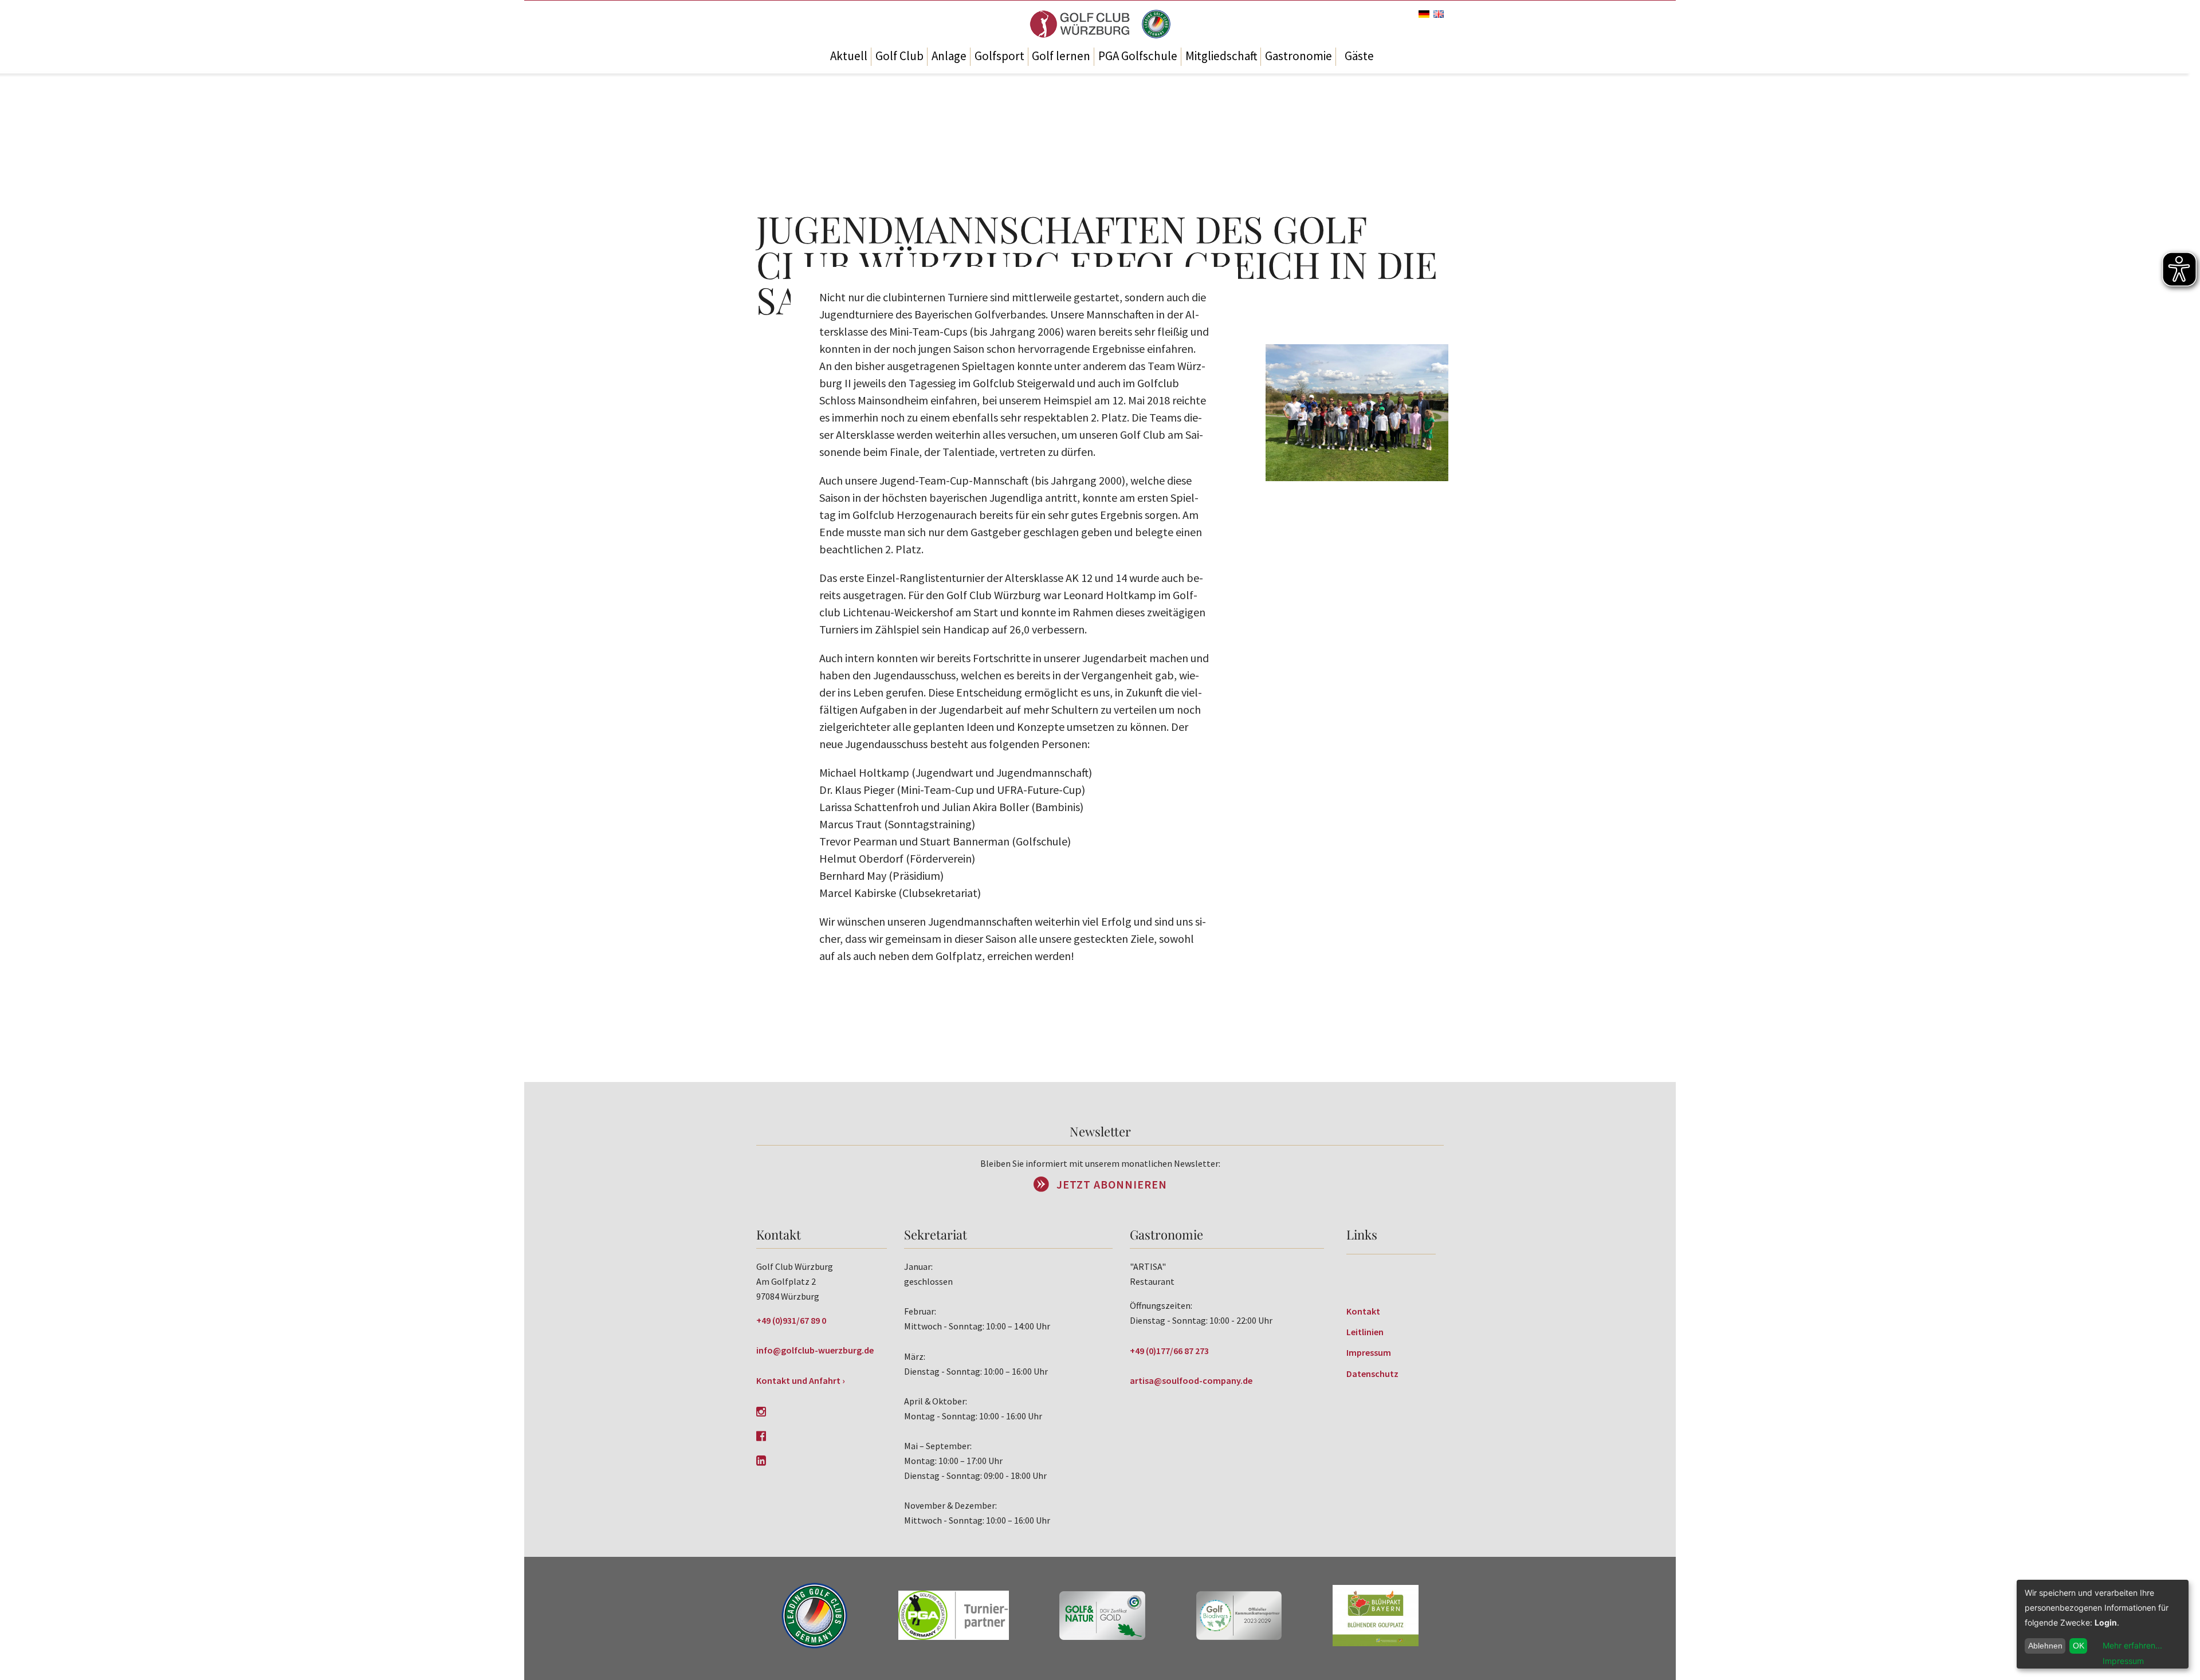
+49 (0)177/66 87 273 (1169, 1351)
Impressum (1369, 1352)
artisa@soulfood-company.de (1191, 1380)
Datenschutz (1372, 1374)
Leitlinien (1365, 1332)
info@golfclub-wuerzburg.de (815, 1350)
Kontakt (1363, 1311)
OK (2079, 1646)
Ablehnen (2045, 1646)
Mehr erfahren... (2132, 1645)
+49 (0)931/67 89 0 (791, 1320)
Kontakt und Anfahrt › (801, 1380)
